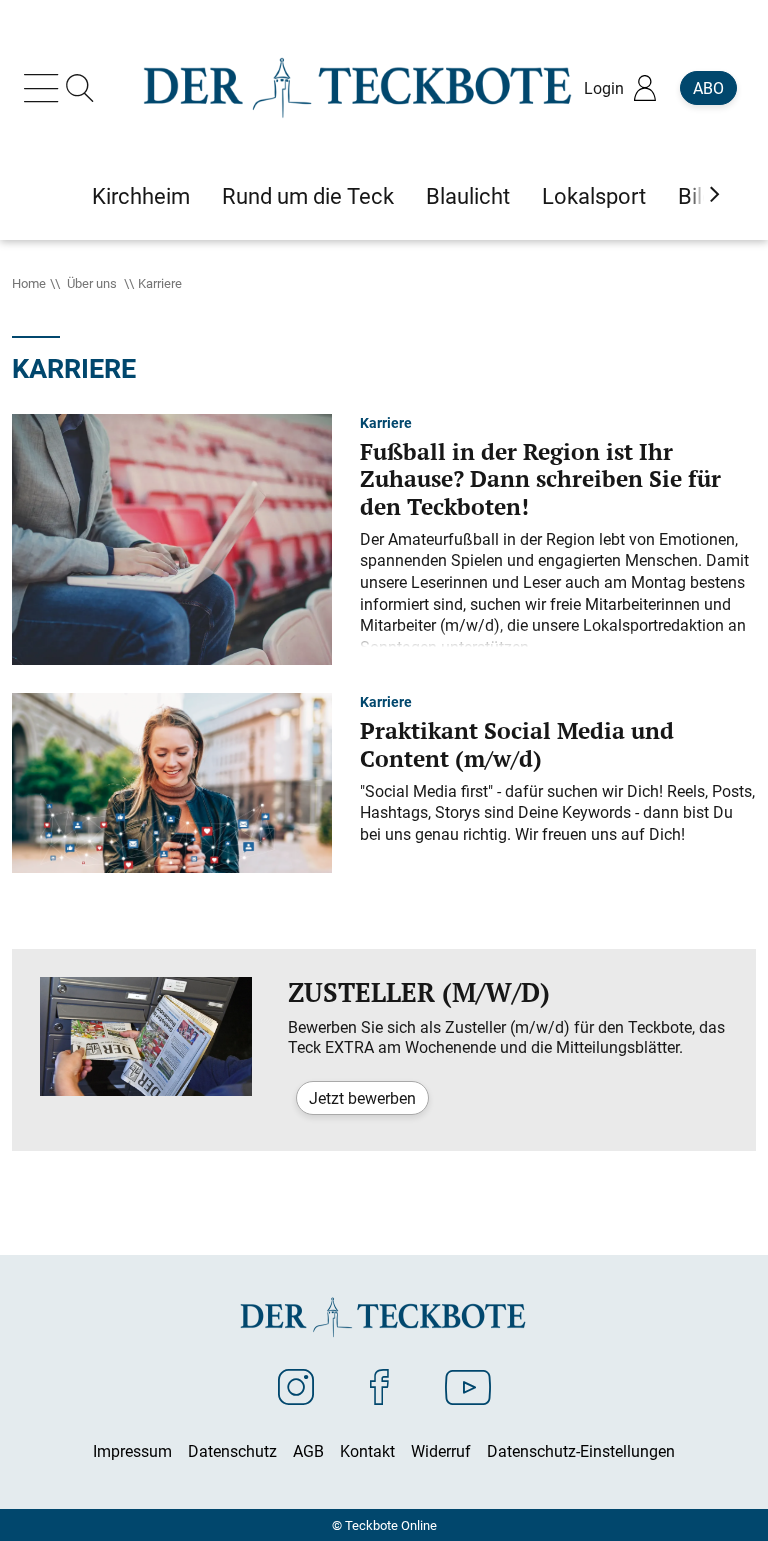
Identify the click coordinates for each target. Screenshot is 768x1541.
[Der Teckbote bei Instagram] (296, 1386)
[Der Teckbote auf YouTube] (468, 1386)
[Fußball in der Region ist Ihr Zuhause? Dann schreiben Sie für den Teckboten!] (172, 537)
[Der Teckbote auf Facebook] (379, 1386)
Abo (708, 88)
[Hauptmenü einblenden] (45, 88)
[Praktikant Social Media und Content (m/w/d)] (172, 781)
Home (29, 283)
